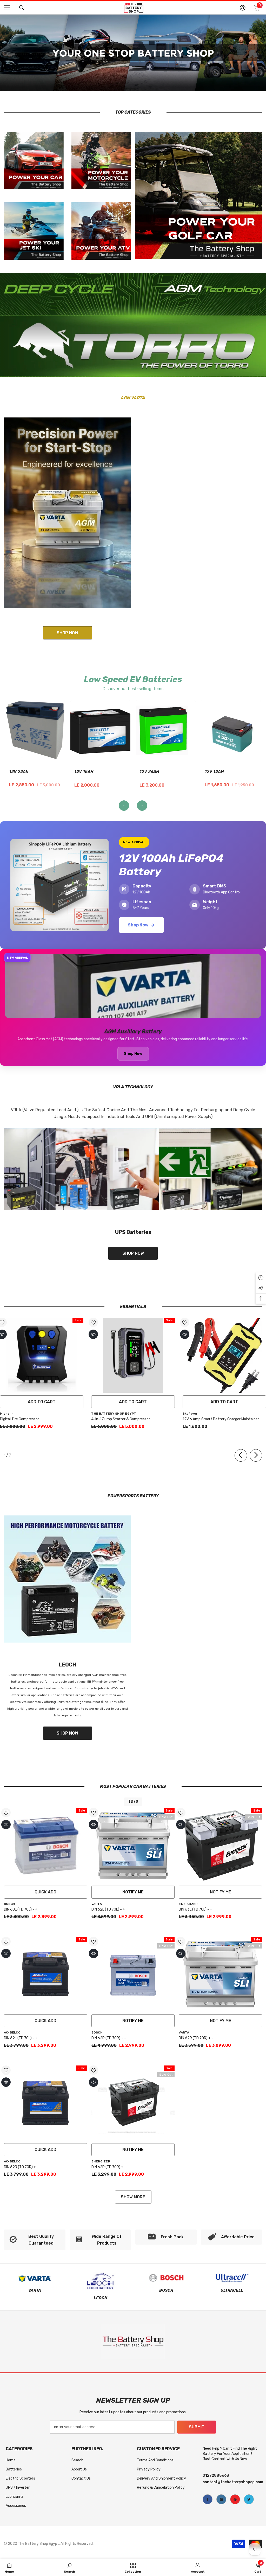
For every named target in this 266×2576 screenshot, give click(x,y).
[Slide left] (241, 1455)
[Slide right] (256, 1455)
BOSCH (9, 1904)
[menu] (7, 8)
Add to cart (42, 1402)
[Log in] (243, 8)
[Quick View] (93, 1334)
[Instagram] (221, 2499)
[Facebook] (208, 2499)
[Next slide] (142, 806)
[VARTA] (35, 2278)
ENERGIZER (188, 1904)
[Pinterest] (235, 2499)
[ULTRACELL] (232, 2278)
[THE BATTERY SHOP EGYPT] (67, 513)
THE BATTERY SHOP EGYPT (114, 1414)
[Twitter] (249, 2499)
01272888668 (216, 2476)
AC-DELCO (12, 2032)
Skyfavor (190, 1414)
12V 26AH (19, 772)
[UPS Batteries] (133, 1169)
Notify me (133, 1892)
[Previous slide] (124, 806)
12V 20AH (149, 772)
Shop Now (138, 925)
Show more (133, 2197)
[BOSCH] (166, 2278)
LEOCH (101, 2298)
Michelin (7, 1414)
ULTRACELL (232, 2290)
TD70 (133, 1802)
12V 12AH (84, 772)
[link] (35, 2240)
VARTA (97, 1904)
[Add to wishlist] (93, 1322)
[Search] (22, 8)
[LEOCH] (67, 1579)
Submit (197, 2427)
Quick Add (45, 1892)
